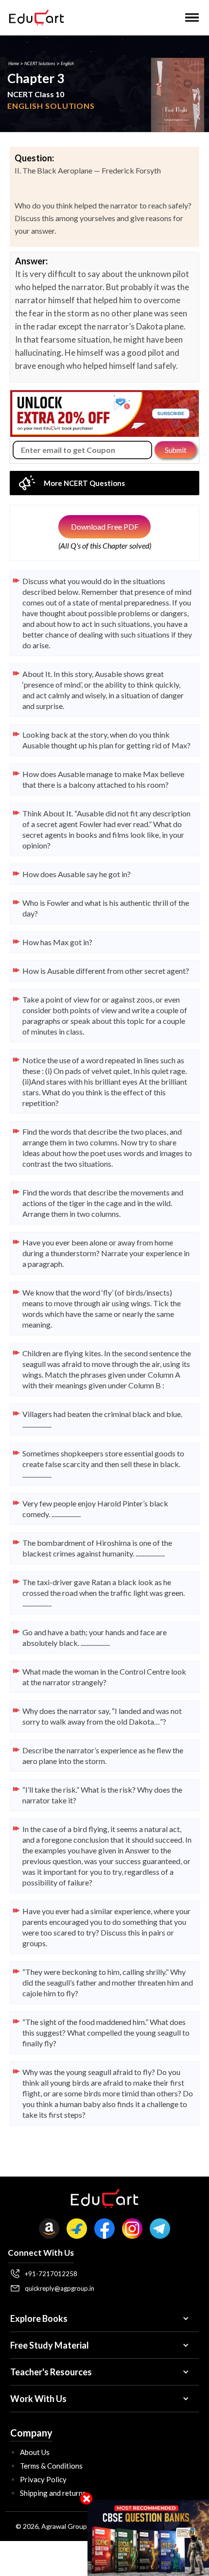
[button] (192, 17)
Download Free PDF (105, 527)
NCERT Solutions (40, 63)
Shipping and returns (53, 2493)
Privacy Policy (43, 2479)
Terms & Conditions (51, 2466)
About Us (35, 2452)
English (67, 63)
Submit (176, 450)
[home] (34, 17)
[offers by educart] (148, 2538)
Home (14, 63)
